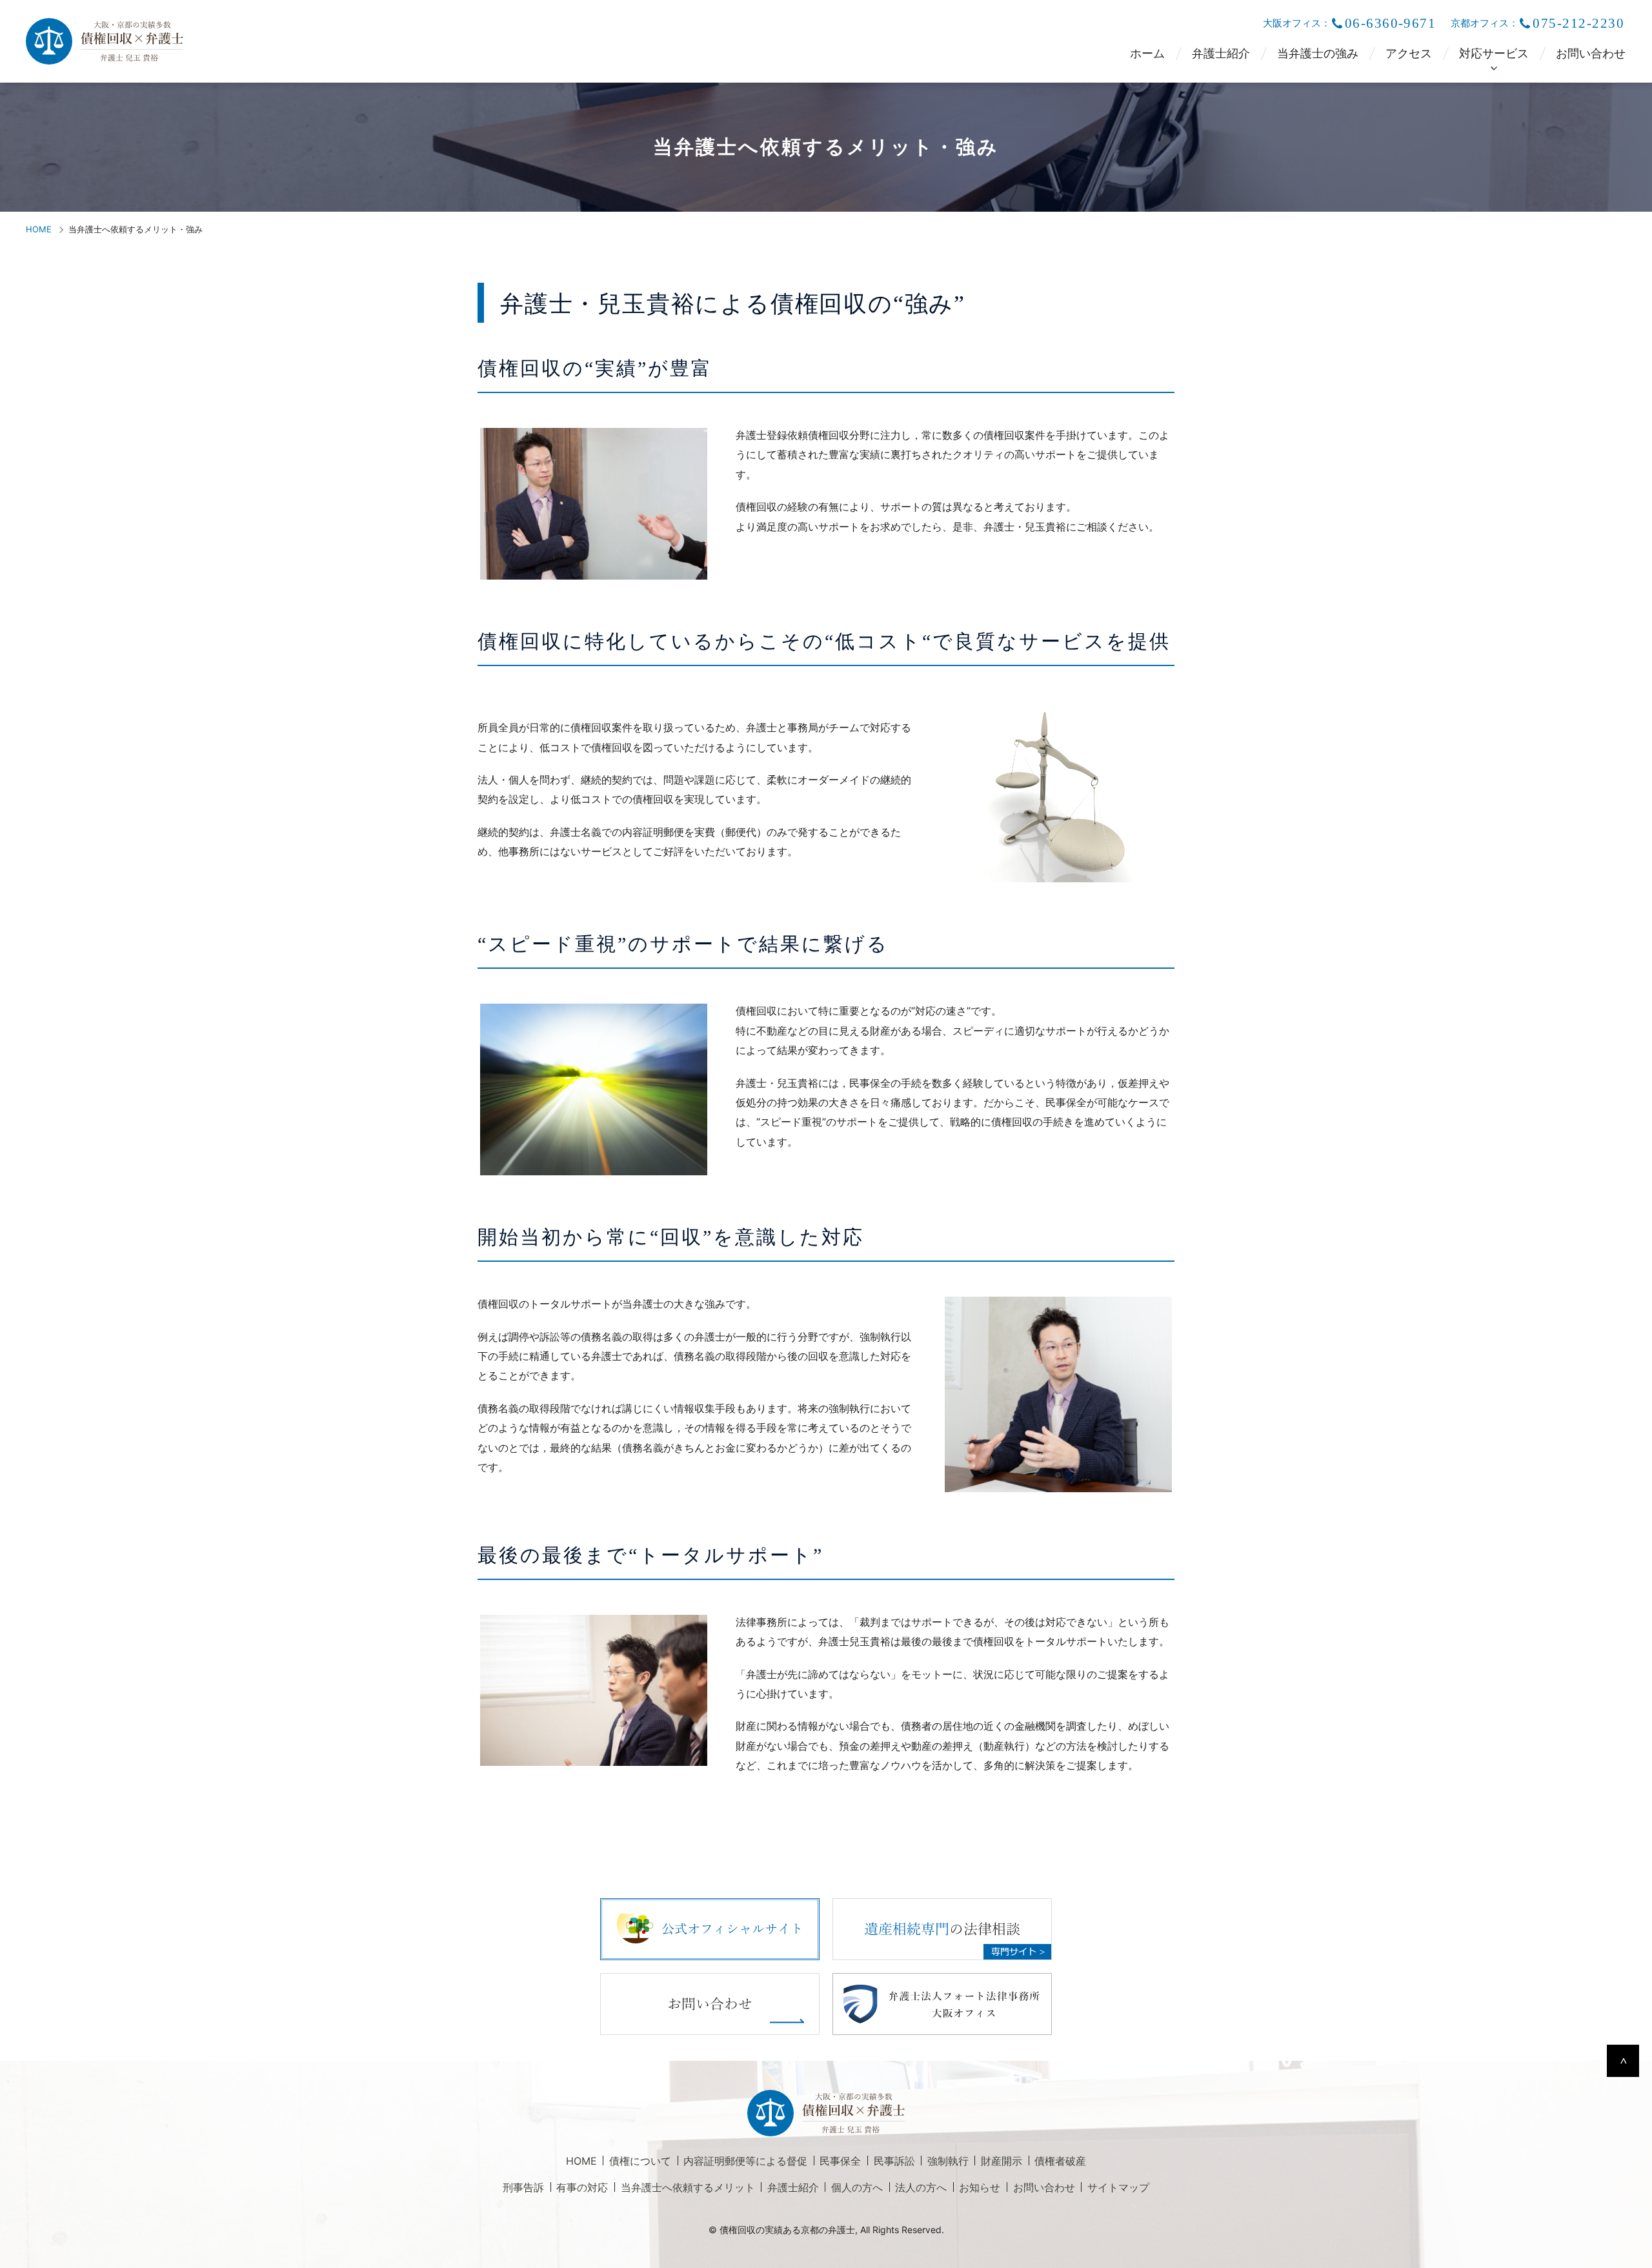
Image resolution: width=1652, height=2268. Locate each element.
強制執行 (948, 2161)
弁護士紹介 (1221, 54)
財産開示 (1002, 2161)
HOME (39, 229)
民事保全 (840, 2161)
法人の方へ (921, 2187)
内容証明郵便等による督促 (745, 2161)
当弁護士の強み (1318, 54)
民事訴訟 (894, 2161)
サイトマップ (1118, 2187)
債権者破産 (1060, 2161)
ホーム (1147, 54)
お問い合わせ (1591, 54)
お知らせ (980, 2187)
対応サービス (1494, 54)
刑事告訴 (523, 2187)
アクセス (1409, 54)
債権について (640, 2161)
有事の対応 (582, 2187)
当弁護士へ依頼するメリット (688, 2187)
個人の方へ (857, 2187)
